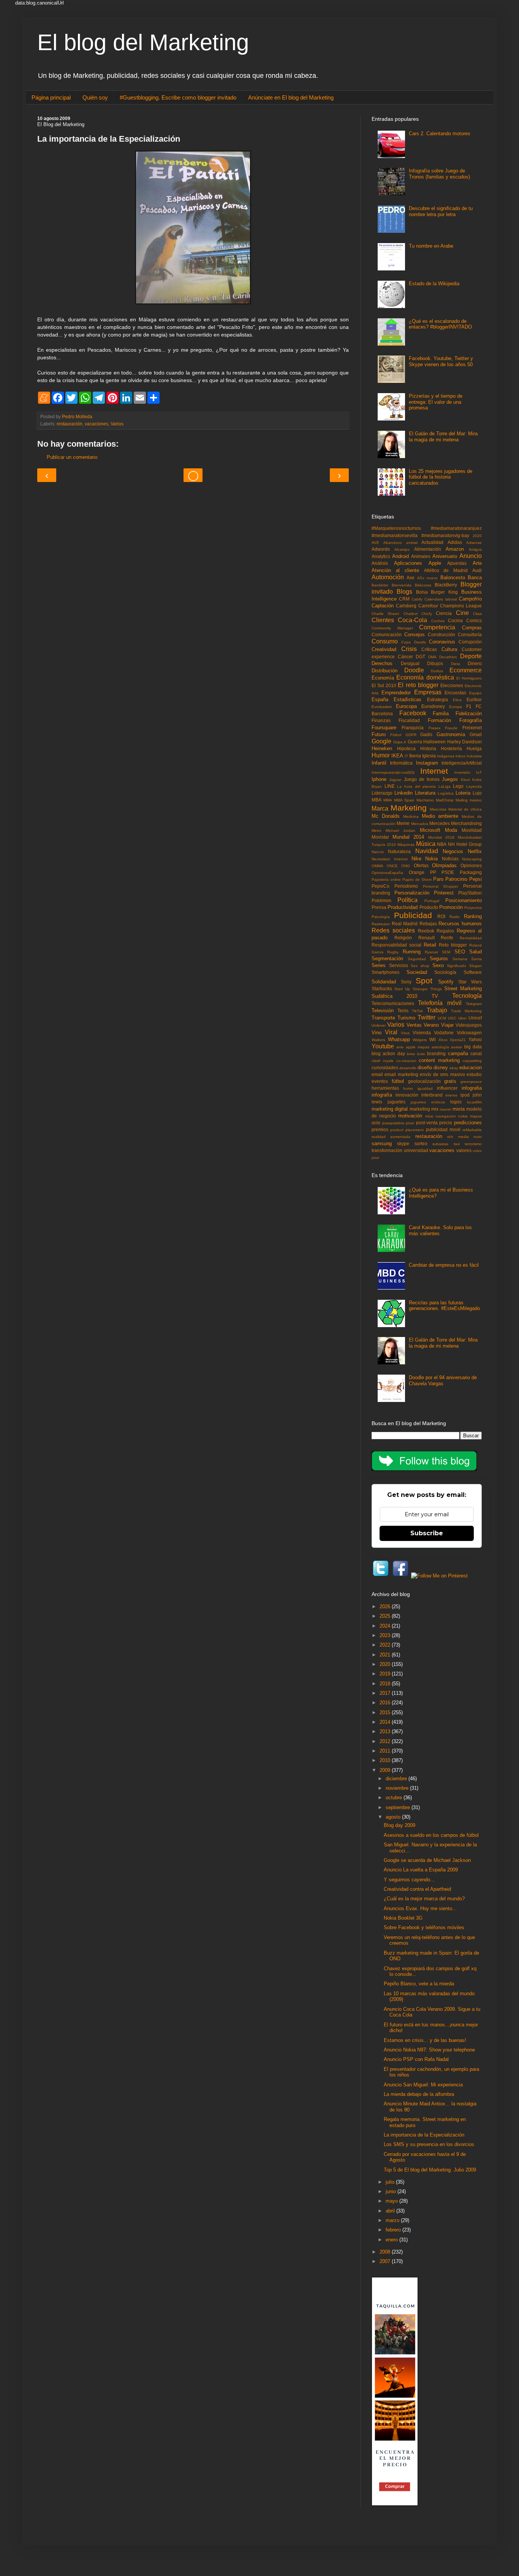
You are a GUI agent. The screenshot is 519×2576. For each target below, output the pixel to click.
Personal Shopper (441, 886)
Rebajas (428, 924)
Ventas (414, 1025)
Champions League (461, 606)
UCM (442, 1018)
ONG (406, 866)
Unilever (379, 1025)
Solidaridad (384, 982)
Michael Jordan (400, 830)
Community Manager (392, 628)
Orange (417, 872)
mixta (459, 1109)
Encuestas (455, 693)
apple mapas (418, 1047)
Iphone (379, 779)
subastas (440, 1144)
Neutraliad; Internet (390, 859)
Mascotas (438, 809)
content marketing (439, 1060)
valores (464, 1150)
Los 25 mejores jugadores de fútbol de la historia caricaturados (441, 477)
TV (435, 996)
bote (421, 1054)
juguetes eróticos (428, 1102)
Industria (474, 756)
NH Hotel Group (465, 844)
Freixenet (472, 728)
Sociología (445, 972)
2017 (386, 1693)
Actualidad (432, 542)
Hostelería (451, 748)
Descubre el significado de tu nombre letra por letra (441, 211)
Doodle (414, 670)
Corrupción (470, 642)
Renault (426, 938)
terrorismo (473, 1144)
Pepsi (475, 879)
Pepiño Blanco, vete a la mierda (419, 1984)
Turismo (406, 1018)
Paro (438, 879)
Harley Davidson (465, 742)
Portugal (432, 901)
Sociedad (417, 972)
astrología (440, 1047)
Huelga (474, 748)
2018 (386, 1684)
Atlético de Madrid (446, 570)
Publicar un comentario (72, 457)
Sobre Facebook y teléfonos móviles (424, 1927)
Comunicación (387, 635)
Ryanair (431, 952)
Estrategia (438, 699)
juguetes (396, 1102)
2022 (386, 1645)
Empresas (428, 692)
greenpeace (471, 1082)
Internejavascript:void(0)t (393, 772)
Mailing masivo (469, 800)
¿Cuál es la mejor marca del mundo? (424, 1899)
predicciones (468, 1123)
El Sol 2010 (384, 685)
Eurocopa (406, 706)
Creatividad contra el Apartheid (417, 1889)
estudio (474, 1074)
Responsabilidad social (396, 945)
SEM (446, 952)
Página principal (51, 97)
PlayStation (470, 893)
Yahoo (475, 1039)
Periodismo (406, 886)
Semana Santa (467, 959)
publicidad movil (443, 1129)
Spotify (446, 982)
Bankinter (380, 585)
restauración (70, 424)
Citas (477, 614)
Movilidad (472, 830)
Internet (434, 771)
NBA (442, 844)
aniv (400, 1047)
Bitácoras (423, 585)
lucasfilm (474, 1102)
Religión (403, 938)
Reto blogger (453, 945)
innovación (407, 1095)
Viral (391, 1032)
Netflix (475, 851)
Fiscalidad (409, 720)
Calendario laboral (441, 599)
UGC (452, 1018)
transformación (387, 1150)
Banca (475, 578)
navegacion (446, 1116)
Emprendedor (396, 693)
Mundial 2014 (408, 837)
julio (391, 2182)
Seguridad (417, 959)
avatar (456, 1047)
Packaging (471, 872)
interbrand (432, 1095)
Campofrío (470, 599)
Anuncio (471, 556)
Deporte (471, 656)
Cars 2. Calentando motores (440, 134)
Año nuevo (427, 578)
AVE (375, 543)
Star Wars (470, 982)
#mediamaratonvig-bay (445, 535)
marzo (393, 2220)
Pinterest (444, 893)
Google (381, 741)
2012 (386, 1741)
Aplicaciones (408, 563)
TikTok (417, 1011)
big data (473, 1047)
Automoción (388, 577)
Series (379, 965)
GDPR (411, 735)
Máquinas (406, 845)
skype (403, 1143)
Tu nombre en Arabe (431, 246)
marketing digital (390, 1109)
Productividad (403, 907)
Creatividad (384, 649)
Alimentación (428, 549)
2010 (386, 1760)
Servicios (399, 965)
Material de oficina (465, 809)
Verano (431, 1025)
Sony (406, 982)
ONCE (392, 866)
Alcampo (402, 549)
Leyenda (474, 786)
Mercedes (440, 823)
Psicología (381, 917)
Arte (477, 563)
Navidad (427, 851)
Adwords (381, 549)
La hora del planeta (416, 786)
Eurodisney (433, 706)
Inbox (460, 756)
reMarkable (472, 1130)
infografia (472, 1088)
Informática (401, 763)
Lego (458, 786)
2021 (386, 1655)
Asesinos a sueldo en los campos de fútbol (431, 1835)
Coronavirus (442, 642)
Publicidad (413, 915)
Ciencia (444, 613)
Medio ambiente (440, 816)
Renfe (447, 938)
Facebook (413, 713)
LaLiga (445, 786)
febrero (394, 2230)
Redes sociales (393, 930)
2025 (386, 1616)
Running (412, 952)
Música (426, 844)
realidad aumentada (391, 1137)
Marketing (409, 808)
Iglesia (429, 756)
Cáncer (405, 657)
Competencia (437, 627)
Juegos (450, 779)
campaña (458, 1053)
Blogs (404, 592)
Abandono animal (400, 543)
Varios (117, 424)
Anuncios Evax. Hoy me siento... (420, 1908)
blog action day (388, 1053)
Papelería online (386, 879)
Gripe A (400, 742)
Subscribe (427, 1533)
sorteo (421, 1143)
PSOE (448, 872)
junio (392, 2191)
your (375, 1158)
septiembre (399, 1807)
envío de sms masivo (442, 1074)
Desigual (410, 663)
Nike (416, 859)
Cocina (455, 620)
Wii (433, 1039)
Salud (475, 952)
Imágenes (446, 756)
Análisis (380, 563)
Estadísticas (407, 699)
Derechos (382, 663)
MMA (388, 800)
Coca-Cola (412, 620)
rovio (478, 1137)
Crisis (409, 649)
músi (429, 1116)
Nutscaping (472, 859)
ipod (465, 1095)
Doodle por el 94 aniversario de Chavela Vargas (443, 1380)
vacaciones (97, 424)
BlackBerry (446, 585)
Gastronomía (451, 734)
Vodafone (444, 1033)
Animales (421, 556)
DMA (432, 657)
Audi (477, 570)
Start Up (402, 989)
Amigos (475, 549)
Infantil (379, 763)
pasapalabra (393, 1123)
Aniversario (445, 556)
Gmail (476, 734)
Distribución (385, 671)
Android (400, 556)
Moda (451, 830)
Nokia (431, 859)
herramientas (385, 1088)
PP (433, 872)
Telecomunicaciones (393, 1003)
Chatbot (411, 614)
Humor (381, 755)
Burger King (444, 592)
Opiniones (471, 865)
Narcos (378, 852)
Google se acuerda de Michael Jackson (427, 1860)
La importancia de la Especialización (424, 2135)
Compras (472, 628)
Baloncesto (453, 578)
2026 (386, 1606)
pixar (410, 1123)
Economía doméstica (425, 677)
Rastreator (381, 924)
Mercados (420, 824)
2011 (386, 1751)
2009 (386, 1770)
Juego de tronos (422, 779)
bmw (411, 1054)
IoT (479, 772)
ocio (376, 1123)
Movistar (380, 837)
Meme (403, 823)
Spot (424, 981)
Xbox (443, 1040)
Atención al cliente (395, 570)
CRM (404, 599)
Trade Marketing (466, 1011)
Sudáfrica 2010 (394, 996)
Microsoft (430, 830)
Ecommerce (466, 670)
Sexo (438, 965)
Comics (474, 620)
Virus (405, 1033)
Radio (455, 917)
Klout (465, 780)
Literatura (425, 793)
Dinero (475, 663)
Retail (430, 945)
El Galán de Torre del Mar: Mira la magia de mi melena (443, 437)
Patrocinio (456, 879)
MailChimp (445, 800)
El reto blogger (418, 685)
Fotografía (471, 720)
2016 (386, 1703)
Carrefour (428, 606)
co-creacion (406, 1061)
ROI (441, 916)
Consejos (415, 635)
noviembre (398, 1788)
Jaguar (395, 780)
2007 (386, 2261)
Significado (456, 966)
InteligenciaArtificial (462, 763)
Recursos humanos (460, 924)
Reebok (426, 931)
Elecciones (452, 685)
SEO (460, 952)
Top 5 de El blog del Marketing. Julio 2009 (430, 2170)
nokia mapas (470, 1116)
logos (456, 1102)
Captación (383, 606)
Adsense (474, 543)
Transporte (383, 1018)
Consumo (385, 641)
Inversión (462, 772)
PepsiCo (381, 886)
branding (436, 1053)
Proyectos (473, 908)
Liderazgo (382, 793)
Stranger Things (427, 989)
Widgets (420, 1040)
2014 (386, 1722)
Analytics (381, 556)
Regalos (445, 931)
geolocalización (424, 1081)
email (377, 1074)
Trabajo (437, 1010)
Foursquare (384, 728)
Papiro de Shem (417, 879)
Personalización (412, 893)
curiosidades (385, 1068)
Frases (434, 728)
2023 (386, 1635)
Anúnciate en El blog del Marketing (291, 97)
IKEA (397, 756)
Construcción (441, 635)
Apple (435, 563)
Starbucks (382, 989)
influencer (447, 1088)
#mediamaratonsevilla (395, 535)
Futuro (379, 734)
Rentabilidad (471, 938)
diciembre (397, 1779)
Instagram (427, 763)
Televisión (383, 1011)
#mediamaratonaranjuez (456, 528)
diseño (425, 1068)
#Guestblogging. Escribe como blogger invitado (178, 97)
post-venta (427, 1123)
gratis (450, 1081)
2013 (386, 1731)
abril (391, 2211)
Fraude (451, 728)
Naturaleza (399, 851)
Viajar (447, 1025)
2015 (386, 1712)
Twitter (426, 1017)
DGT (420, 657)
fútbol (398, 1081)
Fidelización (469, 714)
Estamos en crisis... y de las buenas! (425, 2040)
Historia (428, 748)
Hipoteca (406, 748)
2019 (386, 1674)
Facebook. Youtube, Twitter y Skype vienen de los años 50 (441, 361)
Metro (377, 830)
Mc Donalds (386, 816)
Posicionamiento (464, 900)
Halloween (434, 742)
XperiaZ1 (458, 1040)
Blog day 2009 (400, 1825)
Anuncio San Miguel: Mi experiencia (423, 2085)
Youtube (383, 1046)
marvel (445, 1109)
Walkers (378, 1040)
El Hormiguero (469, 678)
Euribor (474, 699)
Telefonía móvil (440, 1003)
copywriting (472, 1061)
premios (380, 1129)
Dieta (456, 664)
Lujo (477, 793)
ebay (454, 1068)
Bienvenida (402, 585)
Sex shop (420, 966)
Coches (438, 621)
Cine (462, 613)
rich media (458, 1137)
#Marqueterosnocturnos (396, 528)
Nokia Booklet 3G (403, 1918)
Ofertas (421, 865)
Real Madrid (405, 924)
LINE (390, 786)
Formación (439, 720)
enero (392, 2240)
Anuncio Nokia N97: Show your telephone (429, 2050)
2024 (386, 1626)
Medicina (411, 816)
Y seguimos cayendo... (409, 1880)
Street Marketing (463, 989)
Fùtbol (396, 735)
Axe (411, 578)
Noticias (450, 859)
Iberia (415, 756)
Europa (456, 707)
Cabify (417, 599)
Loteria (463, 793)
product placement (407, 1130)
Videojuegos (469, 1025)
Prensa (379, 907)
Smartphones (385, 972)
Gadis (426, 734)
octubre (395, 1798)
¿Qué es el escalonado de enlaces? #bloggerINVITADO (440, 324)
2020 (477, 536)
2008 (386, 2252)
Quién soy (95, 97)
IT (406, 756)
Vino (377, 1033)
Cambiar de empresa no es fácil (444, 1265)
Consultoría (470, 635)
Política (407, 900)
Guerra (415, 742)
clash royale (383, 1061)
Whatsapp (399, 1039)
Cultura (449, 649)
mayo (392, 2201)
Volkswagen (469, 1033)
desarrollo (408, 1068)
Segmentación (387, 958)
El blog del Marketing (143, 42)
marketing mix (424, 1109)
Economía (383, 678)
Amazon (455, 549)
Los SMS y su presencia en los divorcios (429, 2144)
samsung (382, 1143)
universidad (416, 1150)
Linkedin (403, 793)
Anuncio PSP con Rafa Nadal (416, 2059)
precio (446, 1123)
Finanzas (381, 720)
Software (473, 972)
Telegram (474, 1004)
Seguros (439, 958)
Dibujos (435, 663)
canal (476, 1053)
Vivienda (422, 1033)
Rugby (393, 952)
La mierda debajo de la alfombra (419, 2094)
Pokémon (381, 900)
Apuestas (457, 563)
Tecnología (467, 996)
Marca (380, 808)
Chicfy (427, 614)
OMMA (377, 866)
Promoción (451, 907)
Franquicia (413, 728)
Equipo (475, 693)
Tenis (403, 1011)
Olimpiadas (444, 865)
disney (441, 1068)
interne (451, 1095)
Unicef (475, 1018)
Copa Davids (413, 642)
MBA (377, 800)
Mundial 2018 (441, 837)
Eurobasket (382, 707)
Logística (446, 793)
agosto (394, 1817)
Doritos (437, 671)
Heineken (382, 748)
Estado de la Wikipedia (434, 284)
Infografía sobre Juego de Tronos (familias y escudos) (439, 174)
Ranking (473, 916)
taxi (457, 1144)
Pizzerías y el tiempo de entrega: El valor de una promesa (436, 402)
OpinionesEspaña (387, 873)
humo (408, 1088)
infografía (382, 1095)
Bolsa (422, 592)
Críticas (429, 649)
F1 (469, 706)
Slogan (475, 966)
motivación (410, 1116)
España (380, 699)
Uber (462, 1018)
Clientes (383, 620)
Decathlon (448, 657)
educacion (471, 1068)
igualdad (425, 1088)
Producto (429, 907)
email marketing (401, 1074)
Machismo (425, 800)
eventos (380, 1081)
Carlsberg (406, 606)
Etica (457, 700)
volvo (477, 1151)
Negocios (453, 851)
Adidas (455, 542)
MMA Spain (404, 800)
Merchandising (466, 823)
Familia (441, 714)
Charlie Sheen (385, 614)
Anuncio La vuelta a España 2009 (421, 1870)
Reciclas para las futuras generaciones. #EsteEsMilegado (444, 1306)
